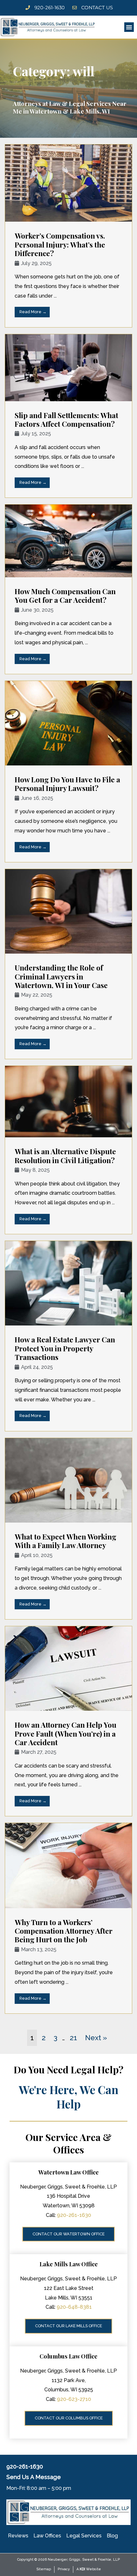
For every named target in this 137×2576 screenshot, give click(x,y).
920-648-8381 (74, 2307)
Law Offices (47, 2536)
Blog (112, 2536)
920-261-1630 (74, 2215)
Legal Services (84, 2536)
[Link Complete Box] (68, 236)
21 (73, 2038)
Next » (96, 2038)
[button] (129, 27)
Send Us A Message (34, 2477)
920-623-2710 (74, 2399)
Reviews (18, 2536)
